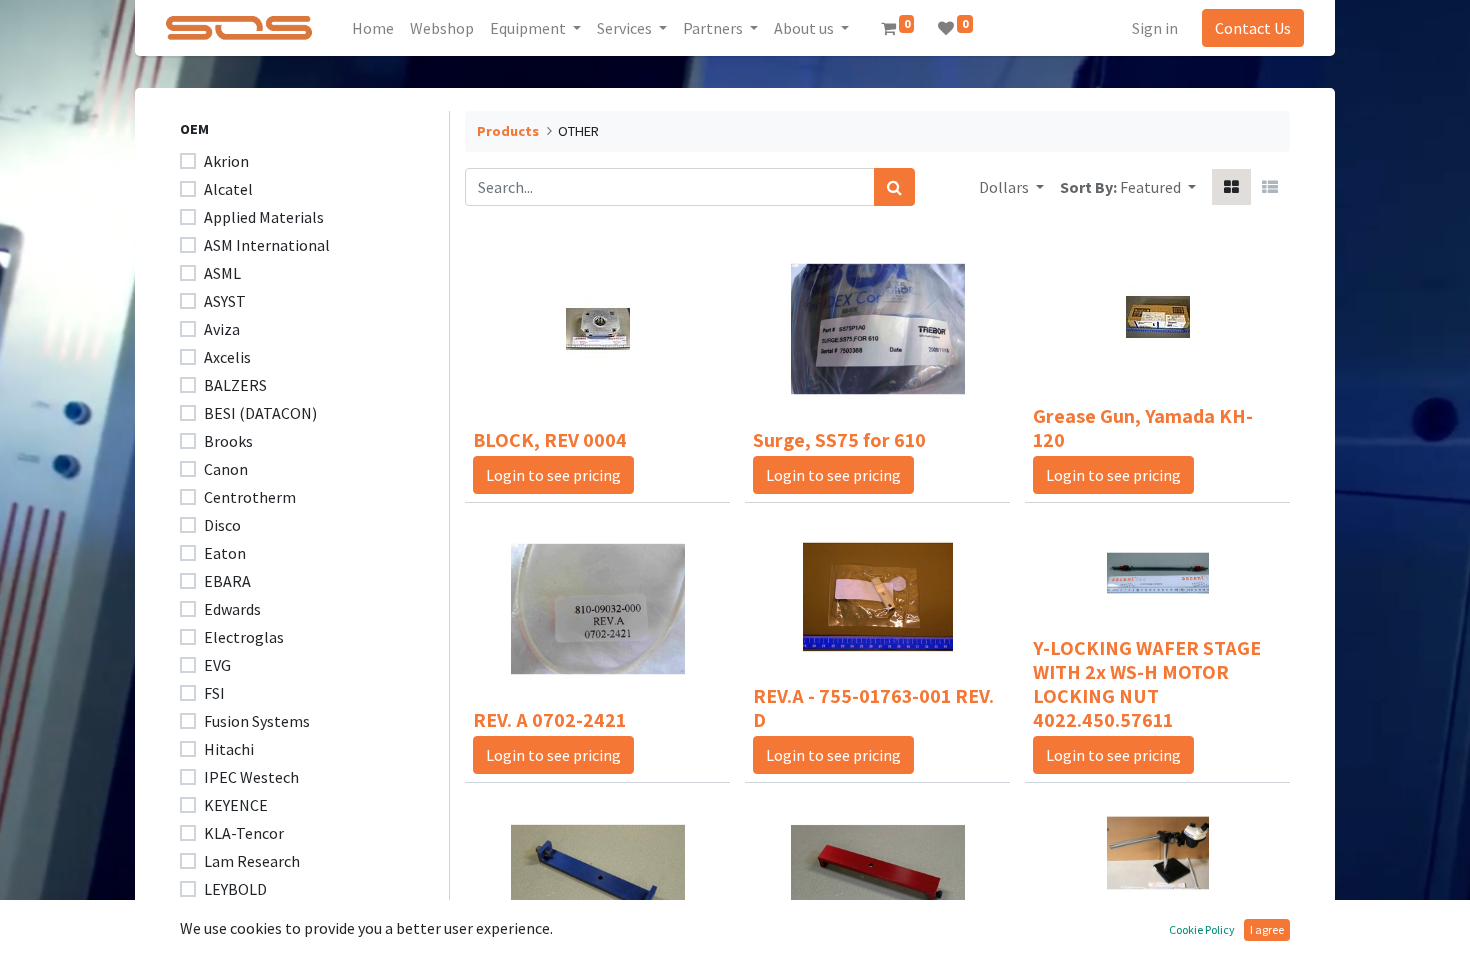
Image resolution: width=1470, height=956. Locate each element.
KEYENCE (236, 805)
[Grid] (1231, 187)
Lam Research (252, 861)
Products (508, 131)
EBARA (227, 581)
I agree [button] (1267, 929)
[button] (1158, 187)
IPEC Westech (251, 777)
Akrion (226, 161)
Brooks (228, 441)
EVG (217, 665)
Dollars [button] (1005, 187)
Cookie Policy (1202, 929)
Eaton (225, 553)
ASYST (225, 301)
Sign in (1155, 28)
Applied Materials (264, 217)
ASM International (267, 245)
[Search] (894, 187)
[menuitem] (373, 28)
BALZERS (235, 385)
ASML (222, 273)
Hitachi (229, 749)
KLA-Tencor (244, 833)
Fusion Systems (257, 721)
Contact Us (1253, 28)
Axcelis (227, 357)
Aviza (222, 329)
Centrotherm (250, 497)
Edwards (232, 609)
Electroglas (244, 637)
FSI (214, 693)
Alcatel (228, 189)
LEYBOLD (235, 889)
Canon (226, 469)
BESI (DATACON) (260, 413)
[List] (1270, 187)
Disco (222, 525)
